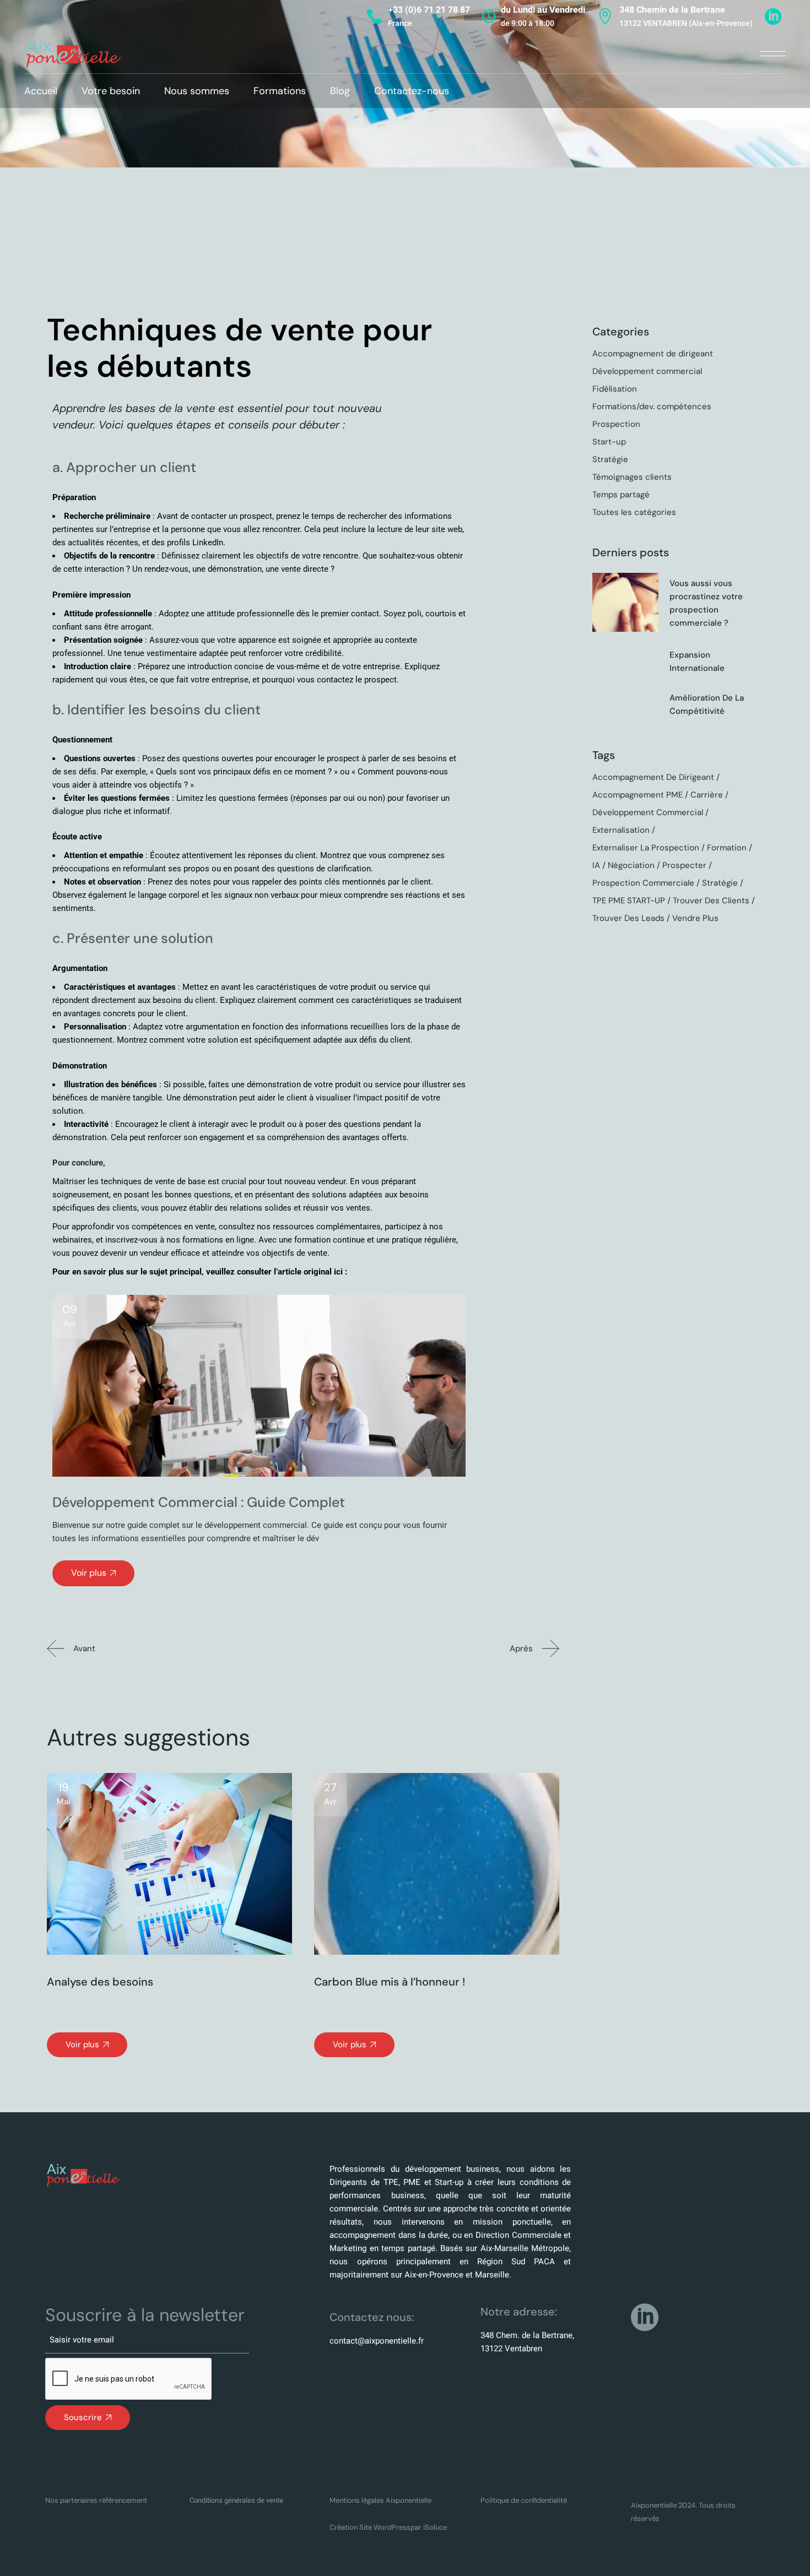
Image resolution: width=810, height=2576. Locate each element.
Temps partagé (621, 495)
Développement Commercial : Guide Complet (199, 1502)
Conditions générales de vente (236, 2500)
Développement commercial (647, 371)
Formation (727, 848)
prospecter (684, 865)
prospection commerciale (643, 883)
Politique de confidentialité (524, 2500)
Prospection (616, 424)
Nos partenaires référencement (96, 2500)
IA (596, 865)
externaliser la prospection (646, 848)
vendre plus (695, 918)
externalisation (621, 830)
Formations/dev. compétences (652, 406)
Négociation (631, 865)
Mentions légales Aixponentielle (380, 2500)
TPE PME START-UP (629, 901)
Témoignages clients (632, 477)
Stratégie (610, 459)
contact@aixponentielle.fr (377, 2341)
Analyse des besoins (100, 1982)
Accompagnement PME (638, 795)
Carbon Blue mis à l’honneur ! (390, 1982)
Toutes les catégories (634, 512)
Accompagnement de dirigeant (653, 354)
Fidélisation (615, 389)
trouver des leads (628, 918)
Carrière (707, 795)
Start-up (609, 442)
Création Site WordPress (370, 2527)
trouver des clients (711, 901)
